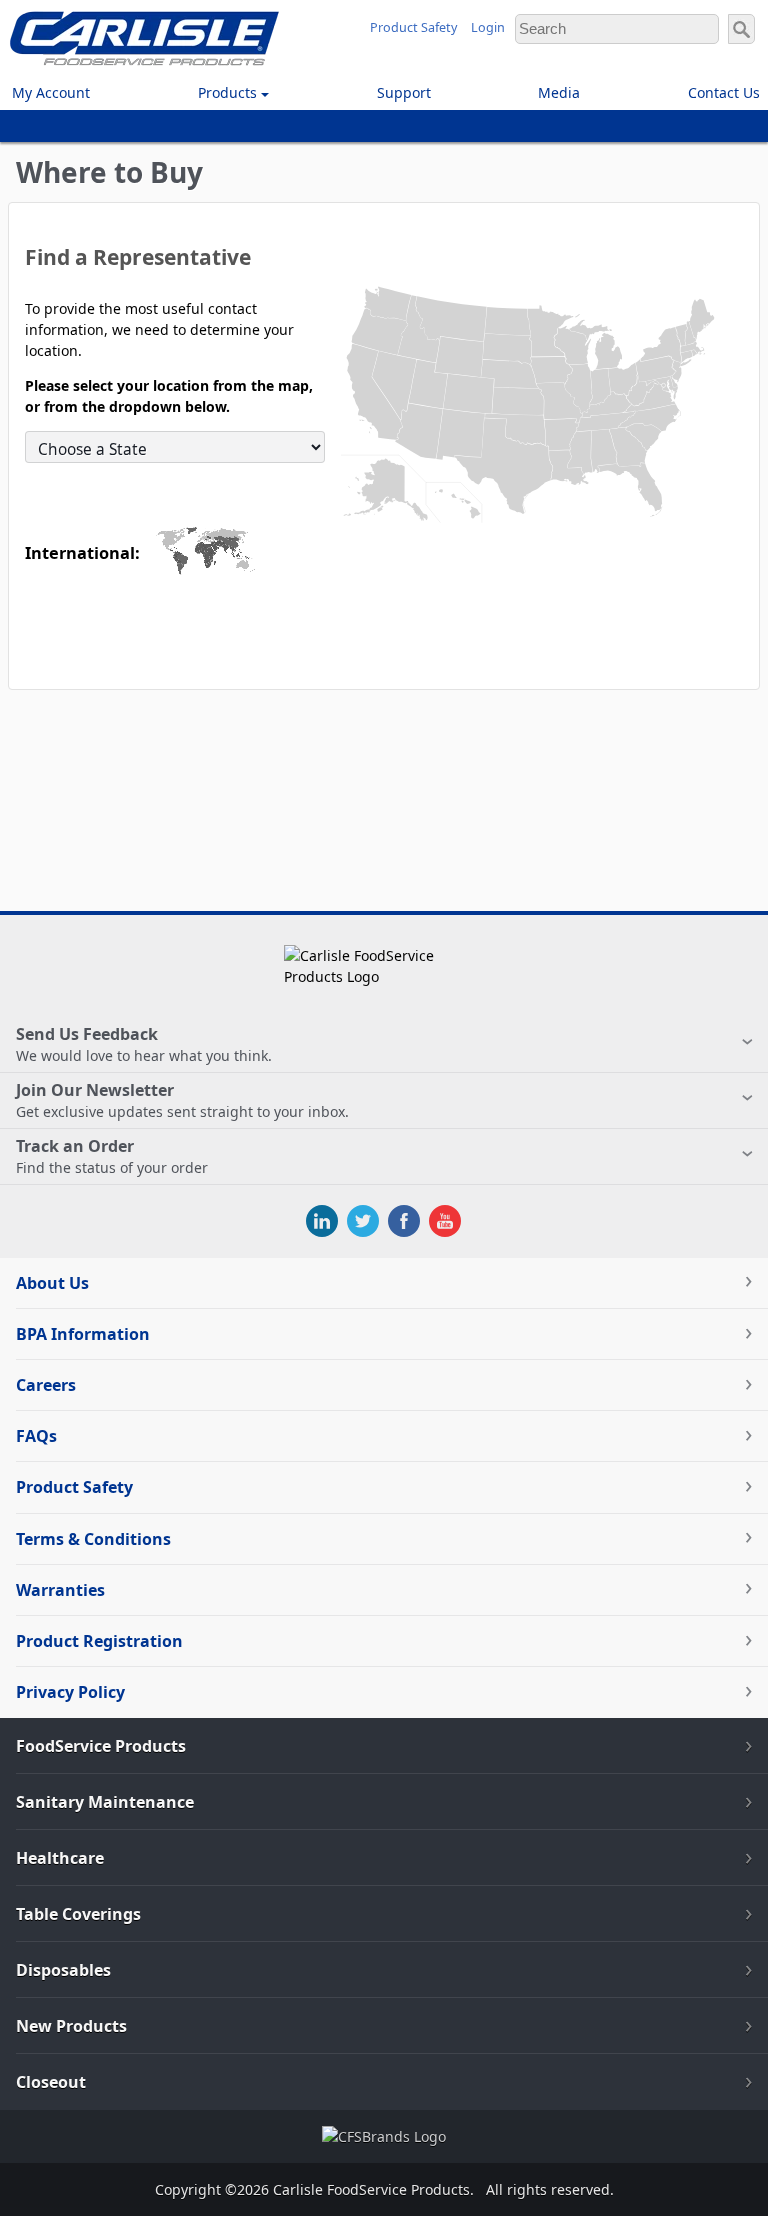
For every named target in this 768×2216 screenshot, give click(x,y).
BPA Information (83, 1334)
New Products (71, 2026)
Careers (46, 1385)
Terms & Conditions (93, 1539)
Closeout (51, 2082)
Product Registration (99, 1641)
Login (488, 27)
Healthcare (60, 1858)
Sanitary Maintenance (105, 1802)
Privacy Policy (70, 1692)
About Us (52, 1283)
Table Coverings (78, 1914)
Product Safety (413, 27)
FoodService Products (101, 1746)
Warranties (60, 1590)
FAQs (36, 1436)
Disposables (63, 1970)
